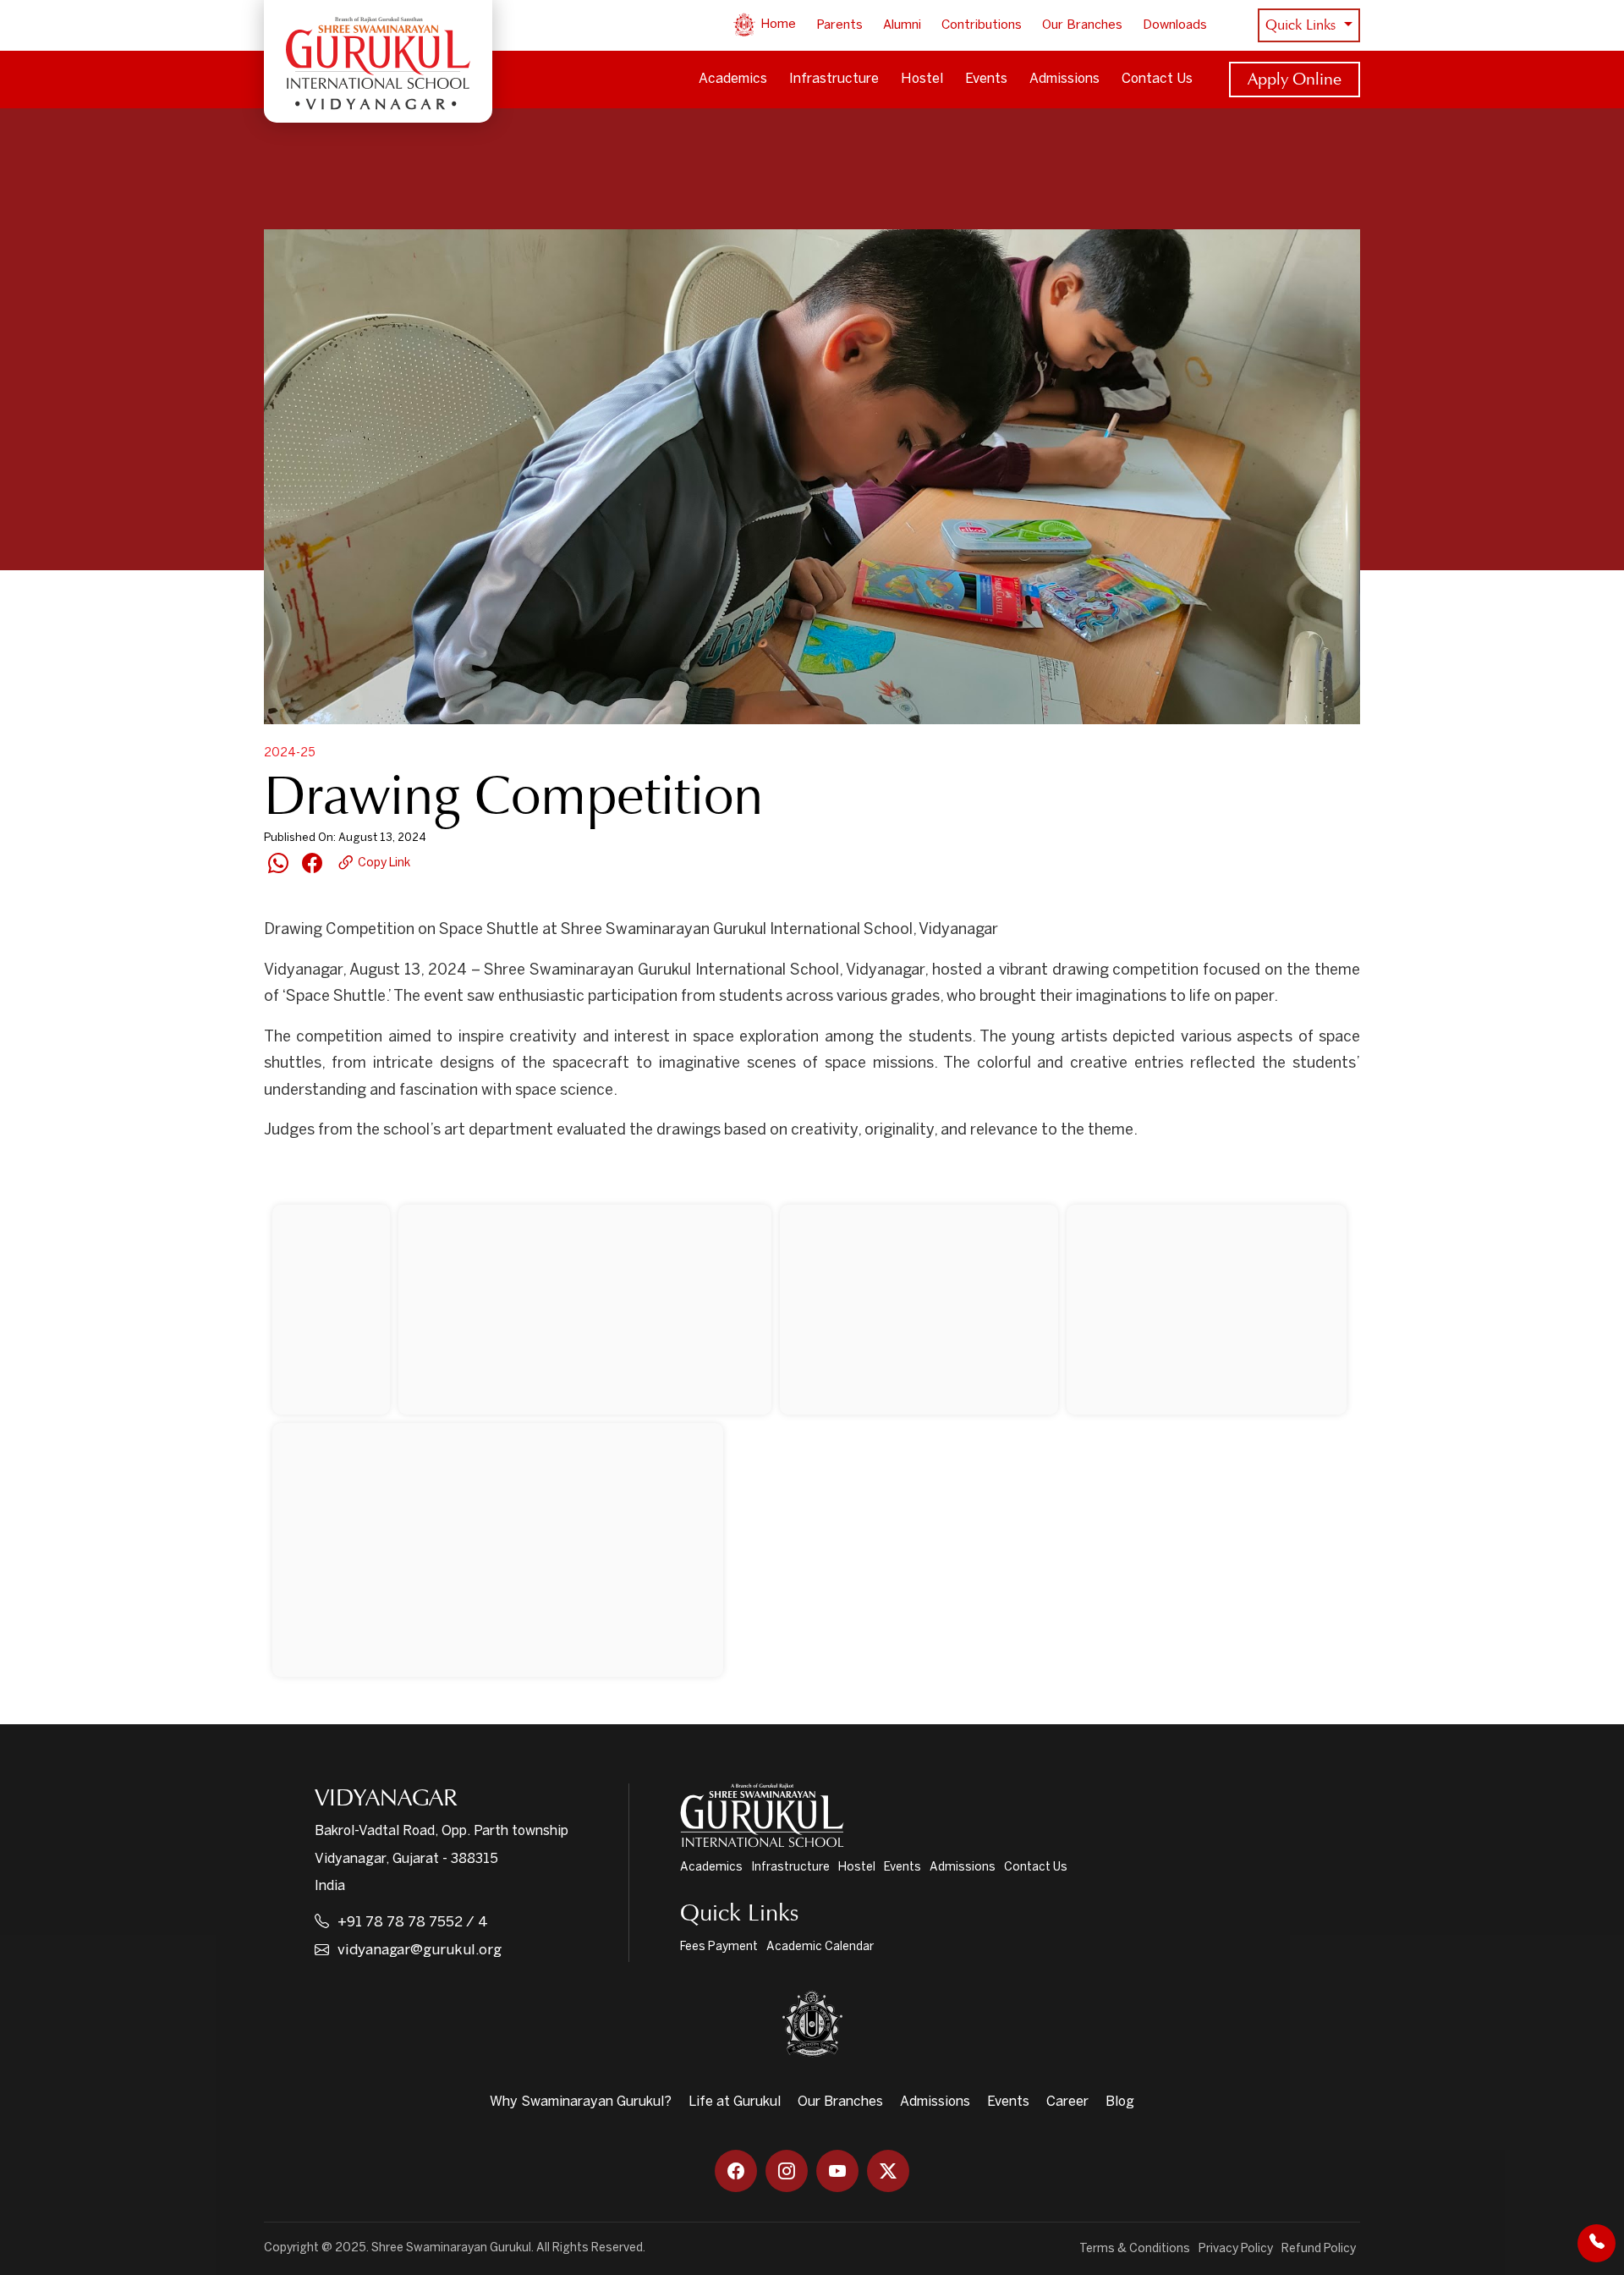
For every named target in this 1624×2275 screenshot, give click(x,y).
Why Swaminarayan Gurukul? (581, 2102)
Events (986, 79)
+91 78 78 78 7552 (400, 1922)
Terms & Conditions (1135, 2249)
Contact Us (1157, 79)
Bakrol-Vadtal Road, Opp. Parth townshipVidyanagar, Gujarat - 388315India (442, 1859)
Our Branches (1082, 25)
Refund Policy (1319, 2249)
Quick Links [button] (1303, 25)
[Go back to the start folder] (289, 1175)
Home (776, 25)
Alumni (902, 25)
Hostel (922, 79)
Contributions (982, 25)
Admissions (1064, 79)
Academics (733, 79)
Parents (839, 25)
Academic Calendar (820, 1947)
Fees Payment (719, 1947)
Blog (1120, 2102)
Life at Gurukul (735, 2102)
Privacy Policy (1236, 2249)
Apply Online (1295, 79)
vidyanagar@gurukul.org (420, 1950)
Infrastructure (834, 79)
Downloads (1175, 25)
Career (1067, 2102)
